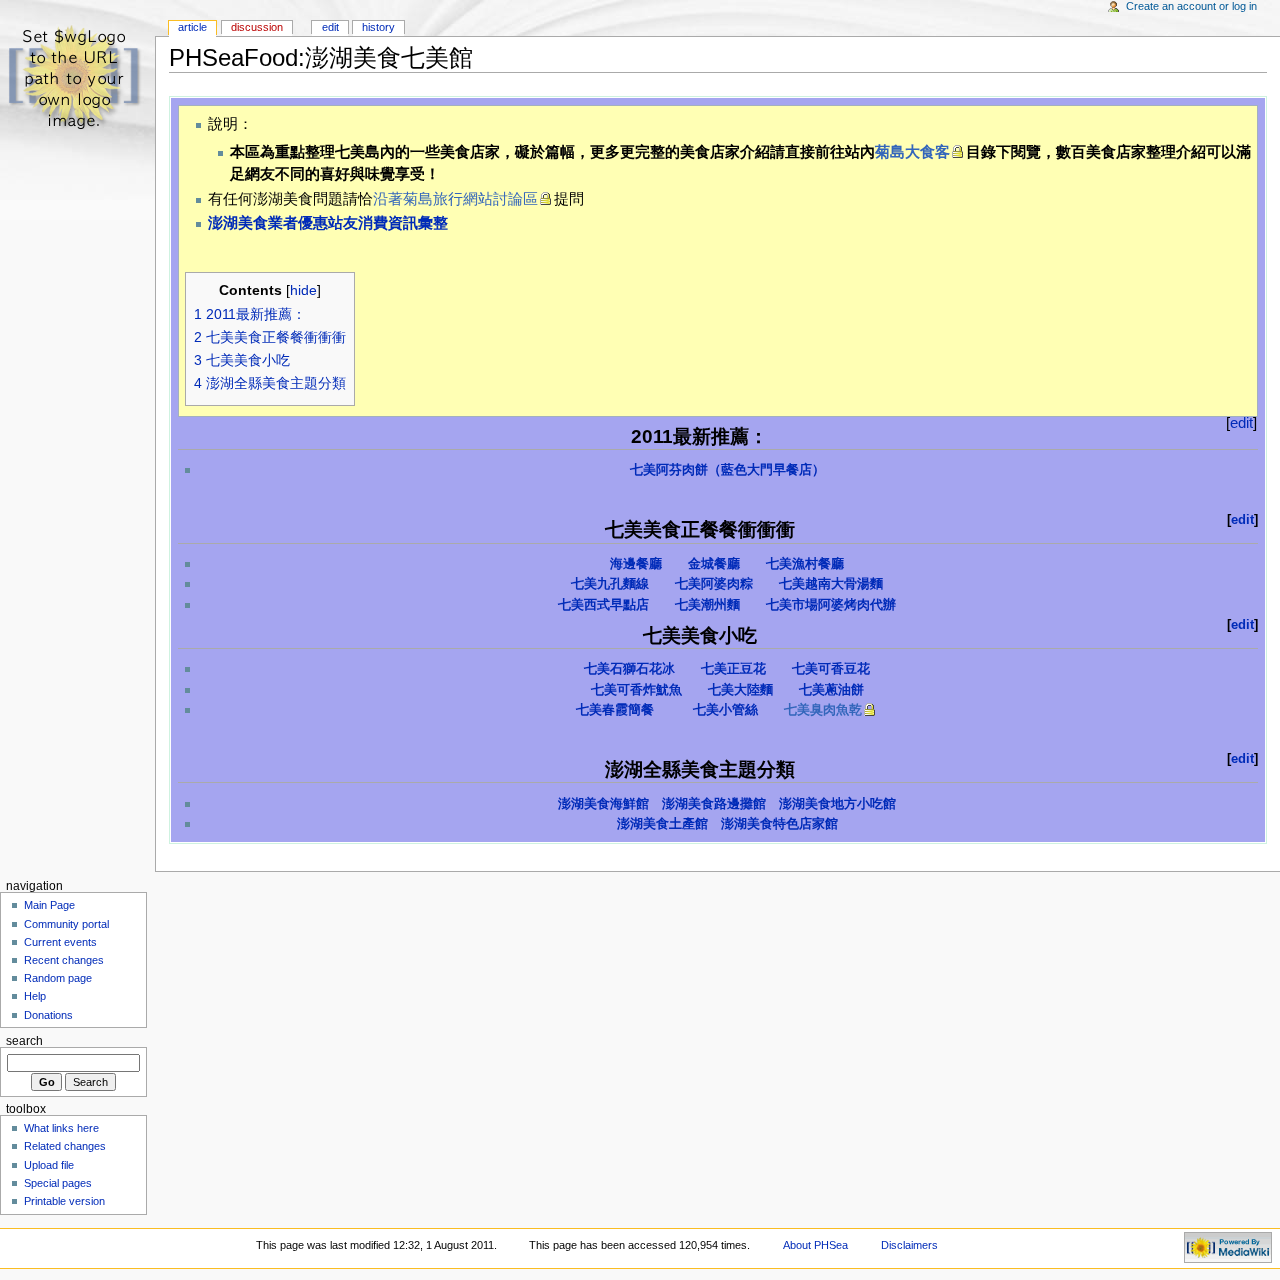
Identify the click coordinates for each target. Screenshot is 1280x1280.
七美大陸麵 (740, 690)
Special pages (58, 1183)
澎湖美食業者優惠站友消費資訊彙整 (328, 222)
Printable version (64, 1201)
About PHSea (815, 1245)
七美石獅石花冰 (629, 669)
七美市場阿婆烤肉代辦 (831, 605)
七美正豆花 (733, 669)
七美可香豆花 (831, 669)
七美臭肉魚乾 (823, 710)
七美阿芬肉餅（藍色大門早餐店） (727, 470)
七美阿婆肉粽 (714, 584)
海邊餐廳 (636, 564)
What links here (61, 1128)
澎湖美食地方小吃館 (837, 804)
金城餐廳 (714, 564)
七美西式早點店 (603, 605)
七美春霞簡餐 (615, 710)
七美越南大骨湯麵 (831, 584)
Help (35, 996)
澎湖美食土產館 (662, 824)
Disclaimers (909, 1245)
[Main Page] (77, 77)
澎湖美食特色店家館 (779, 824)
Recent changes (64, 960)
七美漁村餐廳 (805, 564)
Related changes (65, 1146)
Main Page (49, 905)
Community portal (66, 924)
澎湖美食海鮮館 (603, 804)
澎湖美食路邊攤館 (714, 804)
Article (192, 27)
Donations (48, 1015)
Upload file (49, 1165)
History (378, 27)
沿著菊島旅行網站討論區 (455, 198)
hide (303, 290)
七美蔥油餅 (831, 690)
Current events (60, 942)
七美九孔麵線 (610, 584)
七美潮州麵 (707, 605)
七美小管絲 (725, 710)
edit (1241, 422)
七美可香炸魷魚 (636, 690)
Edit (330, 27)
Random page (58, 978)
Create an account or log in (1191, 6)
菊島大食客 (912, 151)
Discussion (257, 27)
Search (24, 1041)
